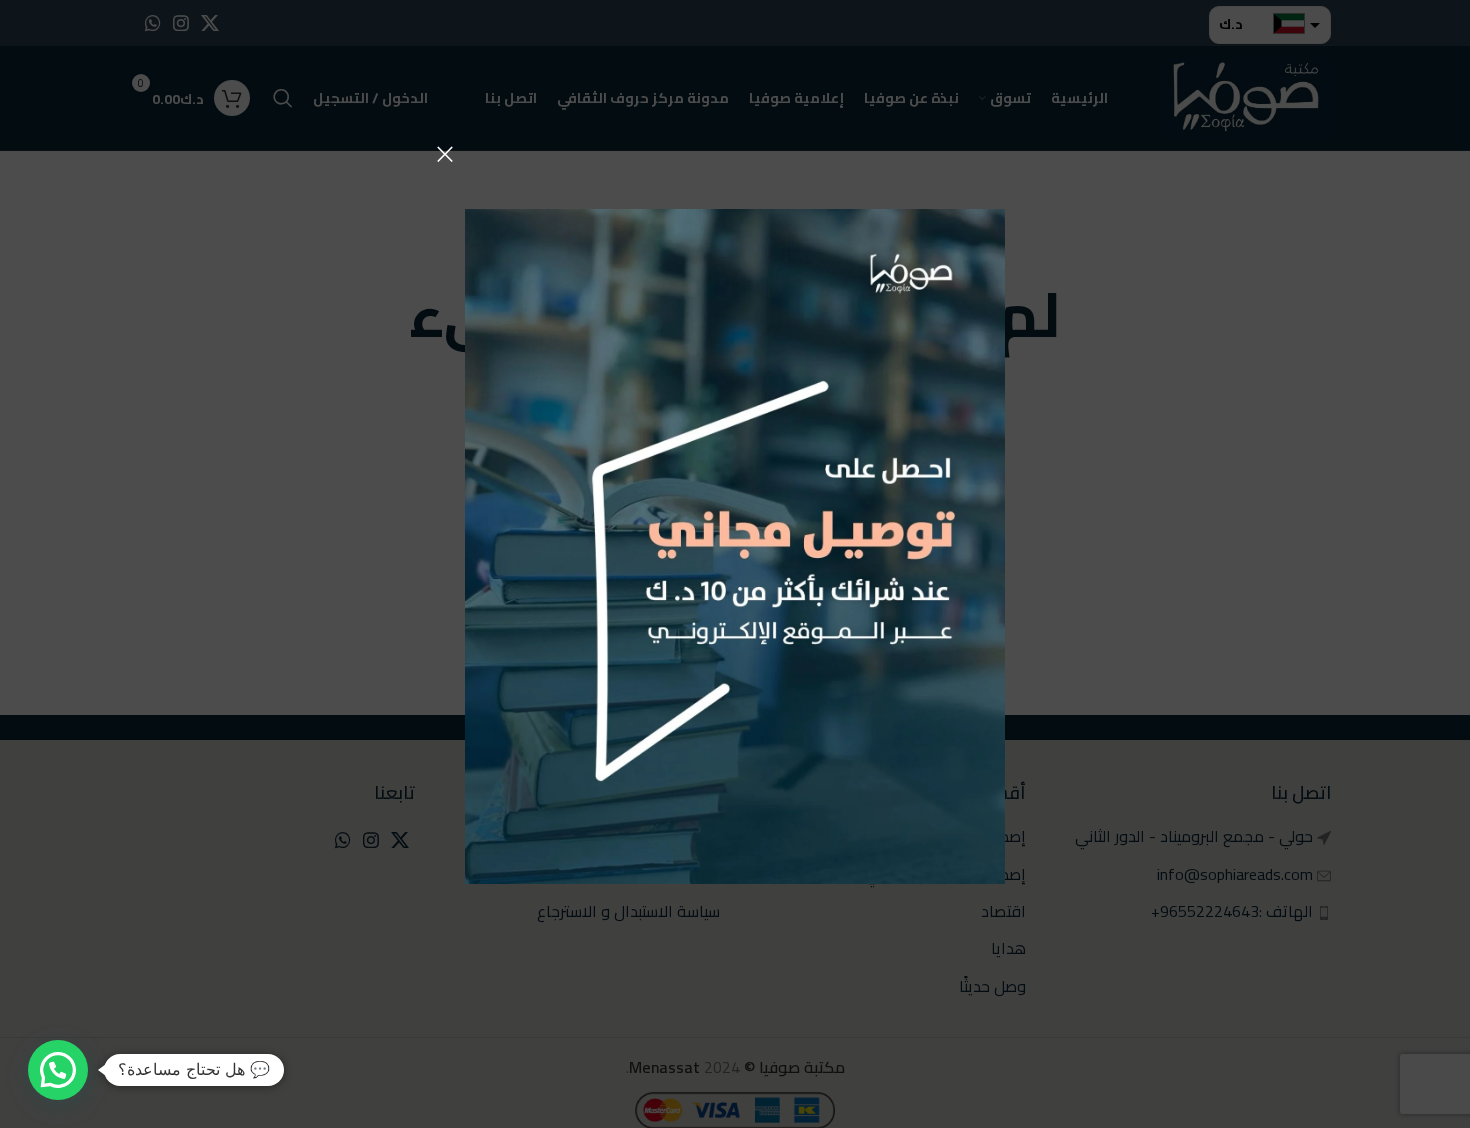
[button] (58, 1070)
